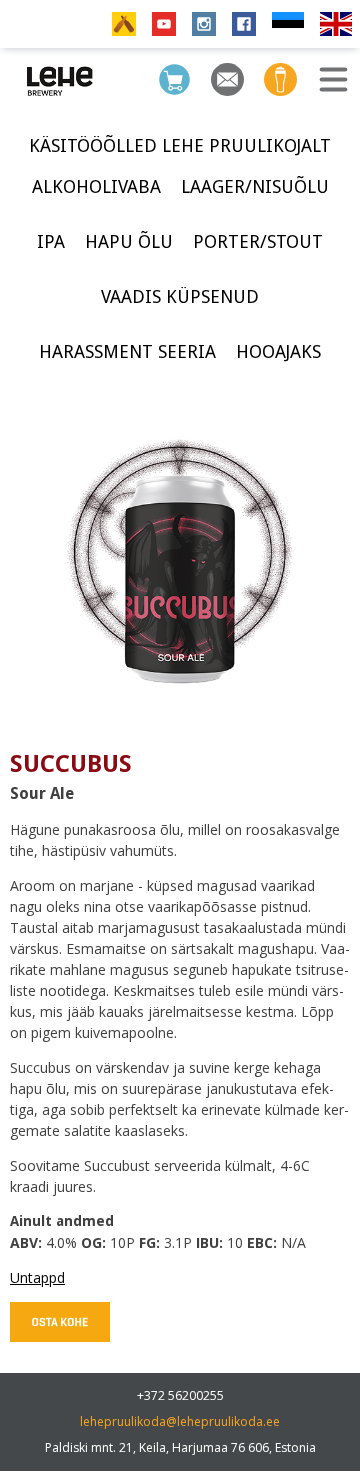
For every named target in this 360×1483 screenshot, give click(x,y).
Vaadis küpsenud (180, 296)
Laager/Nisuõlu (255, 186)
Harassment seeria (127, 351)
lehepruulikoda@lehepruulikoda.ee (180, 1421)
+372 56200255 (180, 1395)
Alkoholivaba (96, 186)
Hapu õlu (129, 241)
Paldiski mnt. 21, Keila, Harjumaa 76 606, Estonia (180, 1447)
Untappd (37, 1277)
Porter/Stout (258, 241)
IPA (51, 241)
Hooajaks (278, 351)
